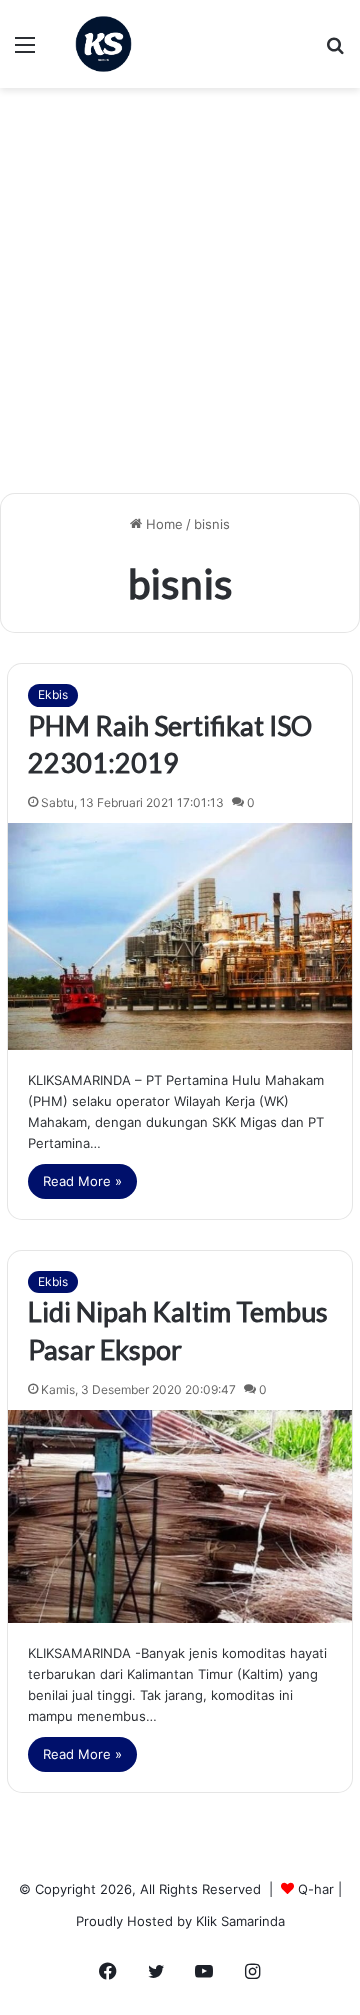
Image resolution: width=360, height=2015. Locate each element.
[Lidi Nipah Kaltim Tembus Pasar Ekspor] (180, 1516)
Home (162, 524)
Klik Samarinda (240, 1921)
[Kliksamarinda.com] (103, 44)
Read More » (82, 1181)
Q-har (316, 1889)
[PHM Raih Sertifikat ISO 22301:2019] (180, 936)
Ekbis (53, 694)
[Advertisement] (180, 298)
